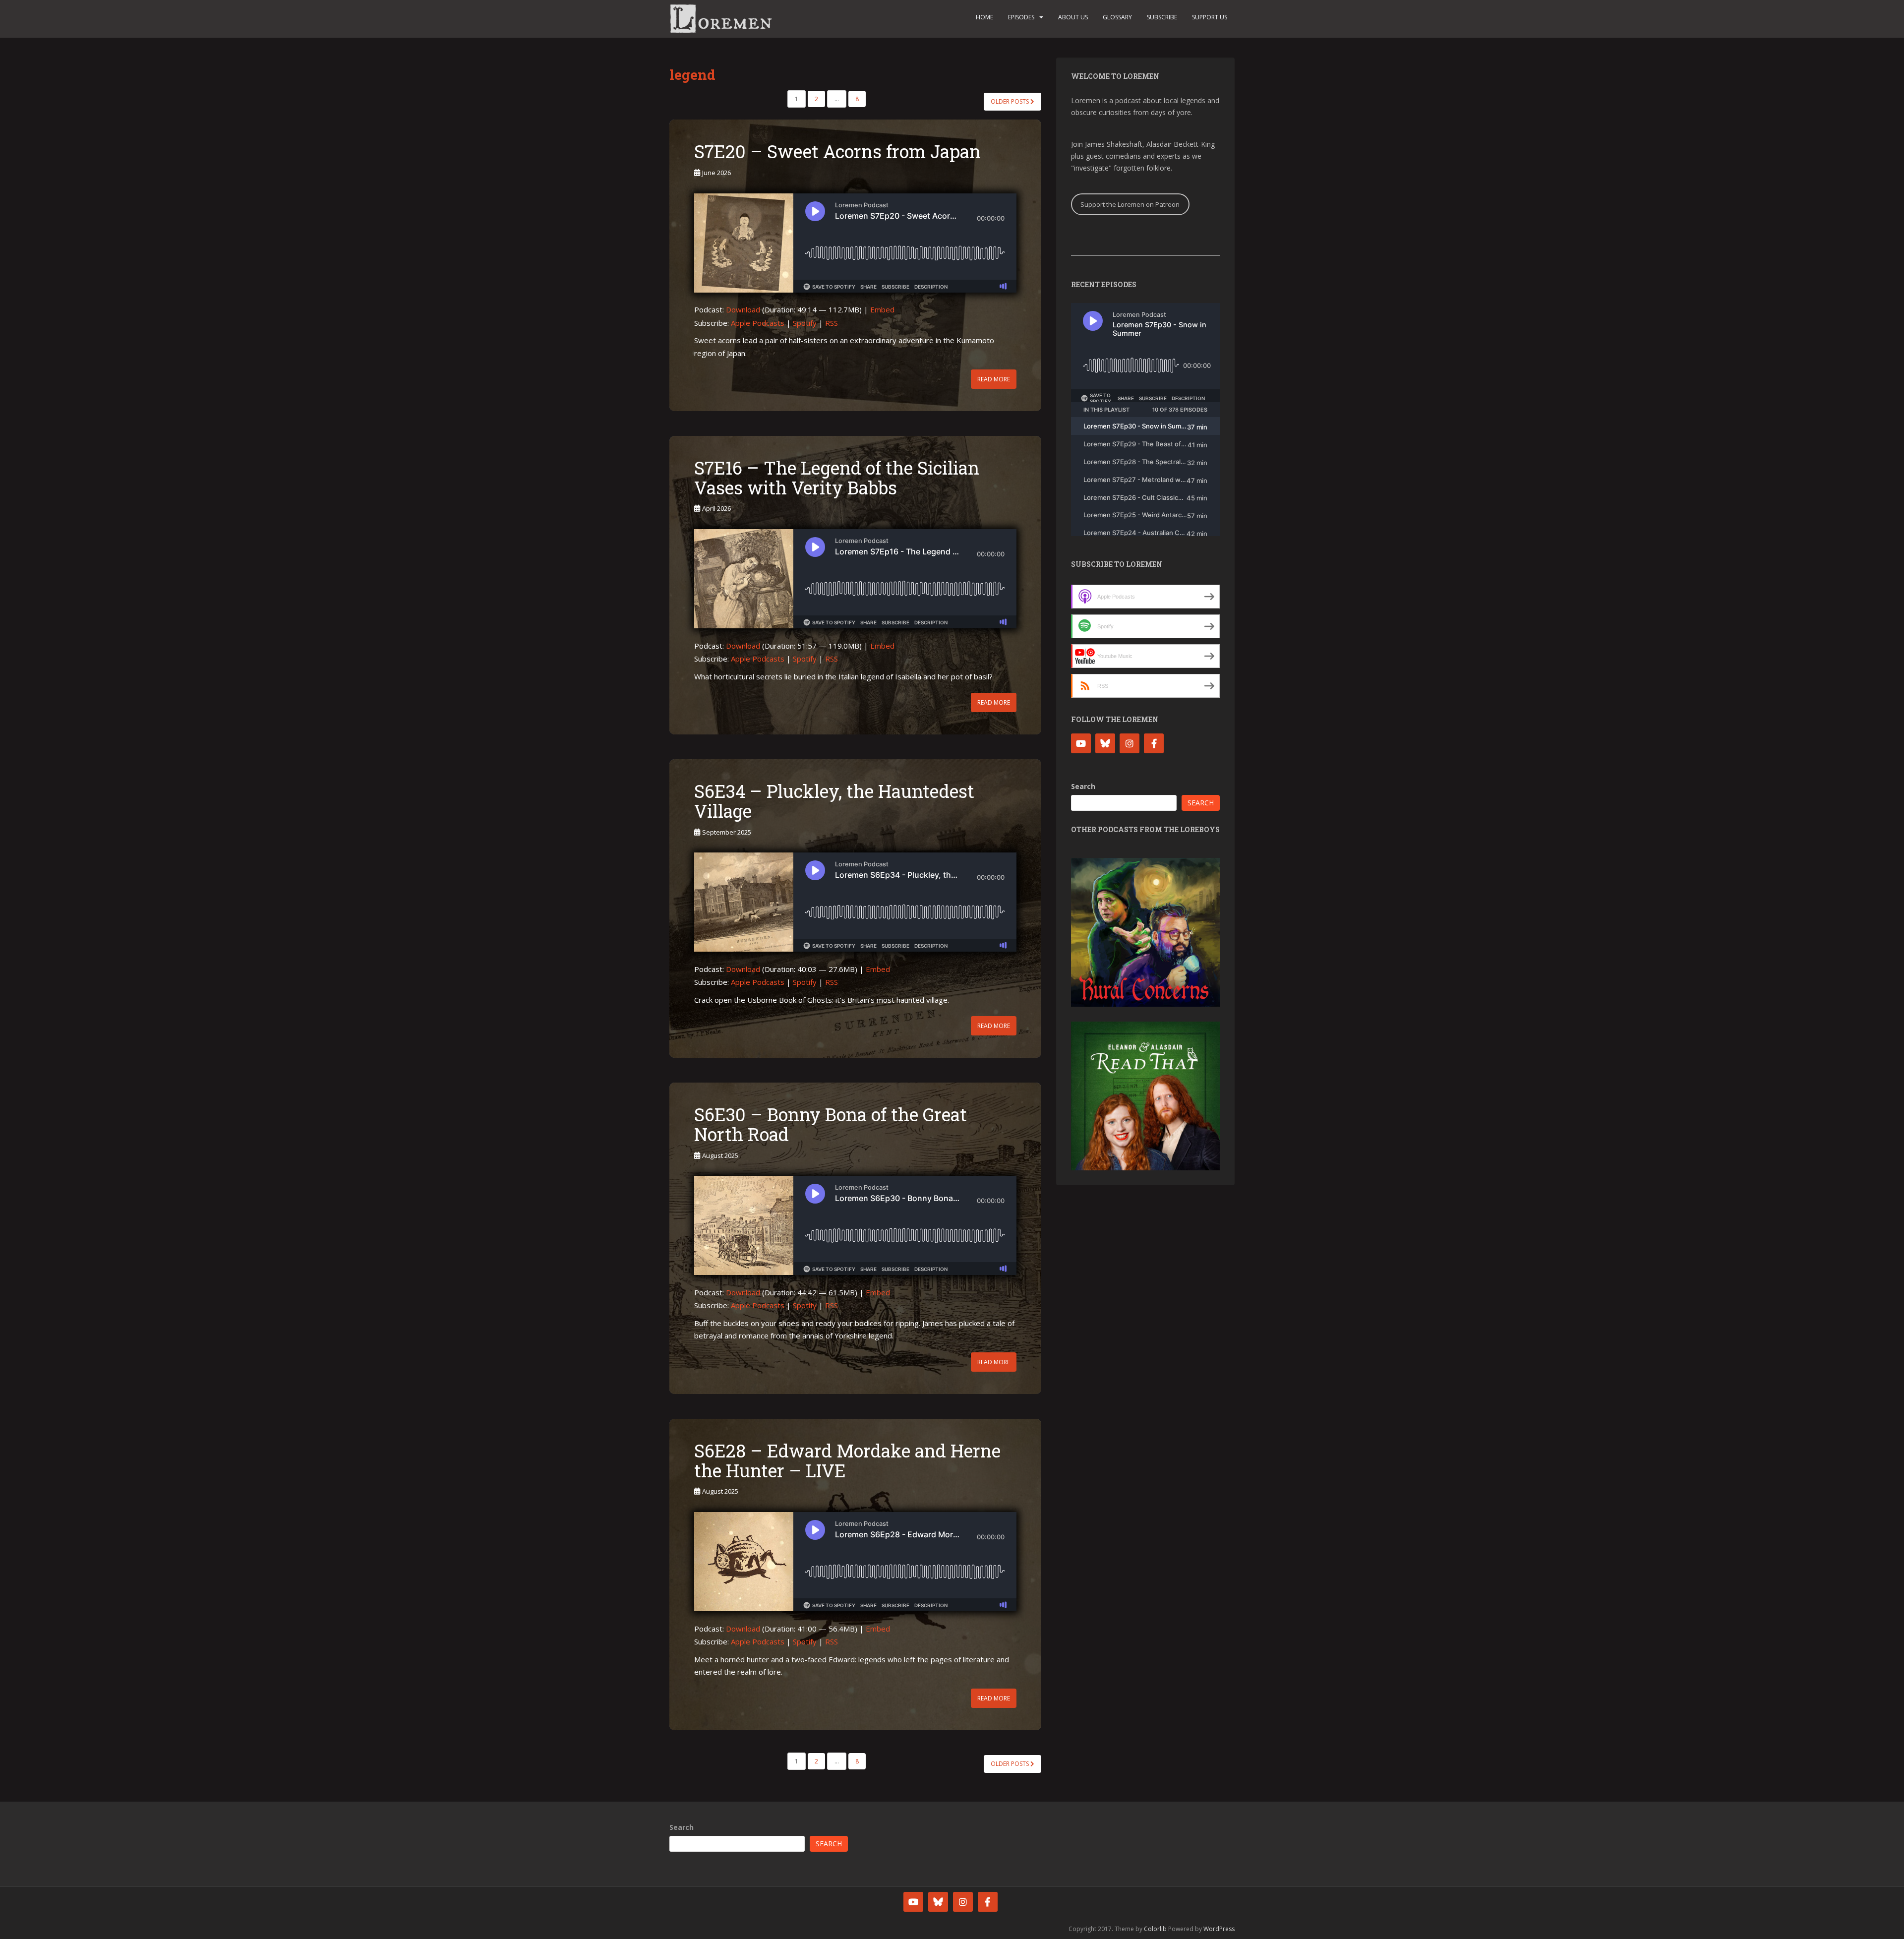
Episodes (1021, 17)
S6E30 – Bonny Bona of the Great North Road (831, 1124)
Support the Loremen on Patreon (1130, 204)
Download (743, 309)
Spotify (805, 323)
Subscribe (1162, 17)
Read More (994, 379)
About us (1073, 17)
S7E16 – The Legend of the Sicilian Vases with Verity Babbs (837, 478)
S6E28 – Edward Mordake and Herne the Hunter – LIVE (847, 1460)
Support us (1210, 17)
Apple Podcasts (758, 323)
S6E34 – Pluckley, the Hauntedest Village (834, 801)
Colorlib (1155, 1929)
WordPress (1219, 1929)
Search (1083, 786)
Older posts (1011, 101)
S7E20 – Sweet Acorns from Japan (837, 151)
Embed (882, 309)
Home (984, 17)
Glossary (1117, 17)
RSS (832, 323)
